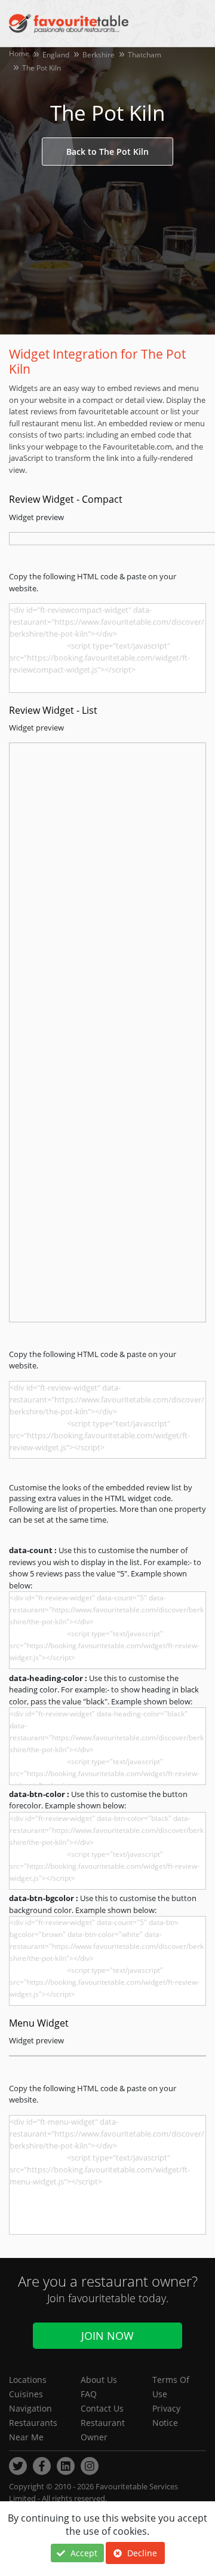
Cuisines (26, 2394)
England (56, 55)
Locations (28, 2380)
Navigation (30, 2408)
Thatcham (145, 55)
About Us (99, 2380)
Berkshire (99, 55)
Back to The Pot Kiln (107, 152)
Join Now (107, 2336)
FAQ (89, 2394)
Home (19, 54)
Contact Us (102, 2408)
